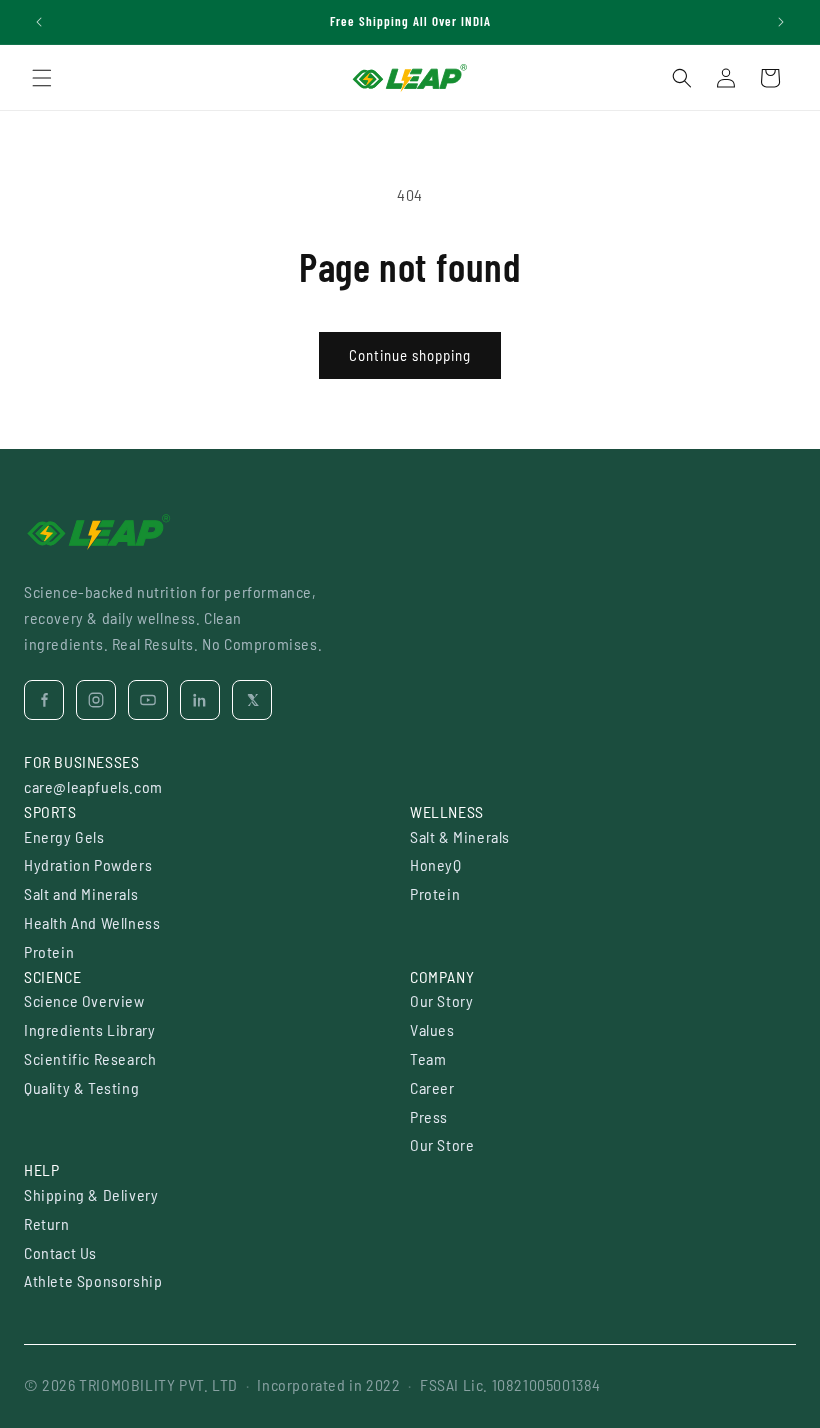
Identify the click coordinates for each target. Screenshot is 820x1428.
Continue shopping (410, 355)
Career (432, 1087)
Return (47, 1223)
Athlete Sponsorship (93, 1280)
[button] (42, 78)
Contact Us (60, 1252)
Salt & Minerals (460, 836)
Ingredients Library (89, 1029)
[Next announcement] (781, 22)
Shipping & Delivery (91, 1194)
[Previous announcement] (39, 22)
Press (429, 1116)
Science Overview (84, 1000)
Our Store (442, 1144)
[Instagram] (96, 700)
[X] (252, 700)
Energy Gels (64, 836)
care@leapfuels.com (93, 786)
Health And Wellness (92, 922)
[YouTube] (148, 700)
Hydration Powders (88, 864)
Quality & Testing (81, 1087)
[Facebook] (44, 700)
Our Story (441, 1000)
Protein (49, 951)
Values (432, 1029)
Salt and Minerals (81, 893)
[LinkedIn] (200, 700)
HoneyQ (436, 864)
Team (428, 1058)
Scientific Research (90, 1058)
